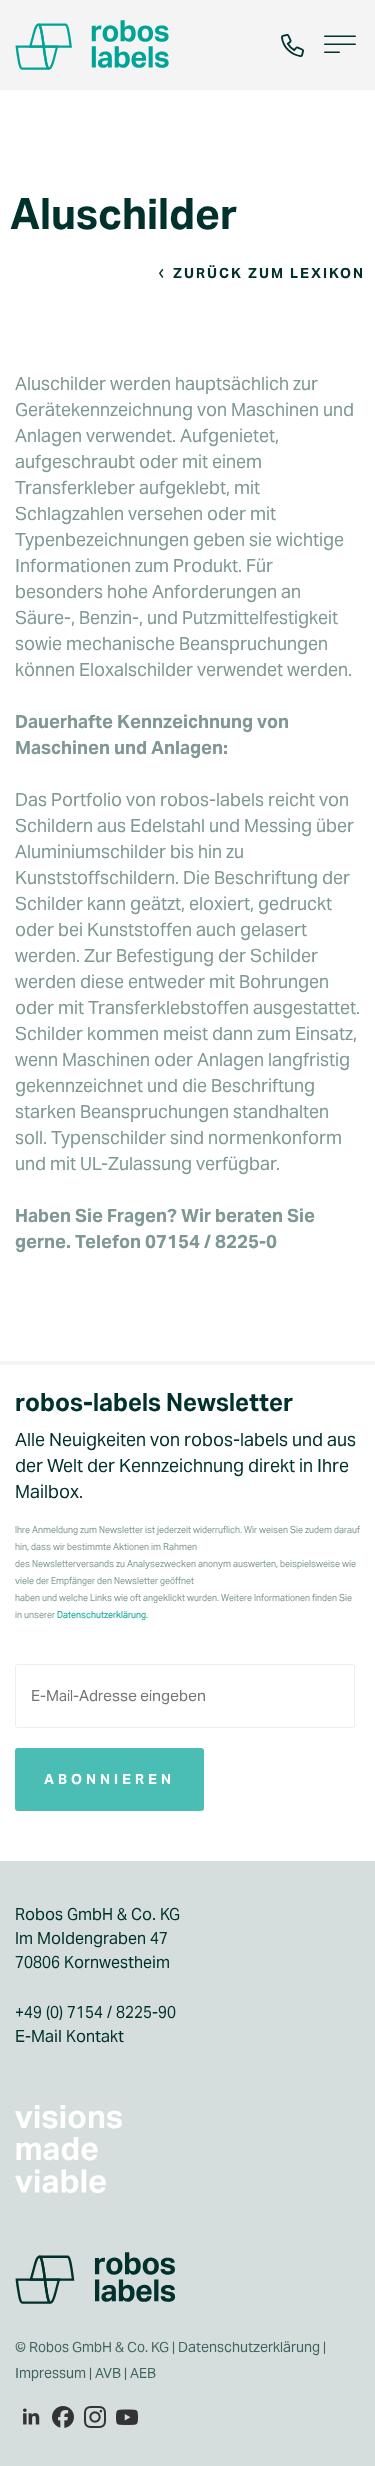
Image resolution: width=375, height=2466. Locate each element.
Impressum (50, 2373)
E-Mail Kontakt (69, 2036)
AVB (108, 2373)
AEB (144, 2373)
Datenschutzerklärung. (102, 1615)
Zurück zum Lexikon (269, 273)
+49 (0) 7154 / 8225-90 (95, 2012)
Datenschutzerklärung (249, 2347)
